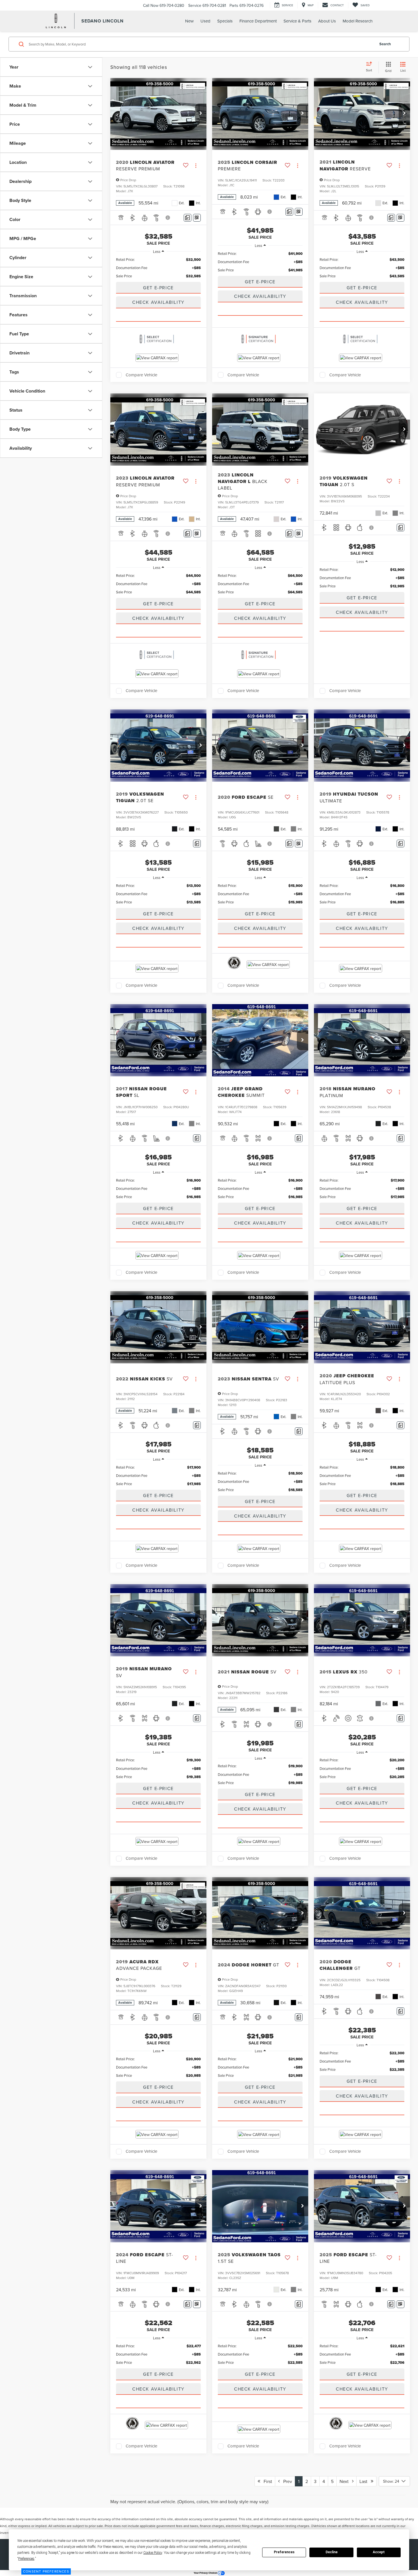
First (266, 2481)
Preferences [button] (26, 2559)
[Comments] (188, 218)
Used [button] (205, 21)
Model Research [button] (358, 21)
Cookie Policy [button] (153, 2553)
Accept (379, 2552)
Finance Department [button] (258, 21)
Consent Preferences (46, 2571)
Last (365, 2481)
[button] (201, 113)
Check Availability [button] (158, 302)
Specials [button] (225, 21)
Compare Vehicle (141, 375)
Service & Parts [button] (297, 21)
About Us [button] (327, 21)
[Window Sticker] (197, 218)
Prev (286, 2481)
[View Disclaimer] (168, 218)
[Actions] (196, 165)
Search (385, 44)
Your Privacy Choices (206, 2573)
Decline (332, 2552)
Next (346, 2481)
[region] (158, 268)
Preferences (284, 2552)
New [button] (189, 21)
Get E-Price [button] (158, 288)
